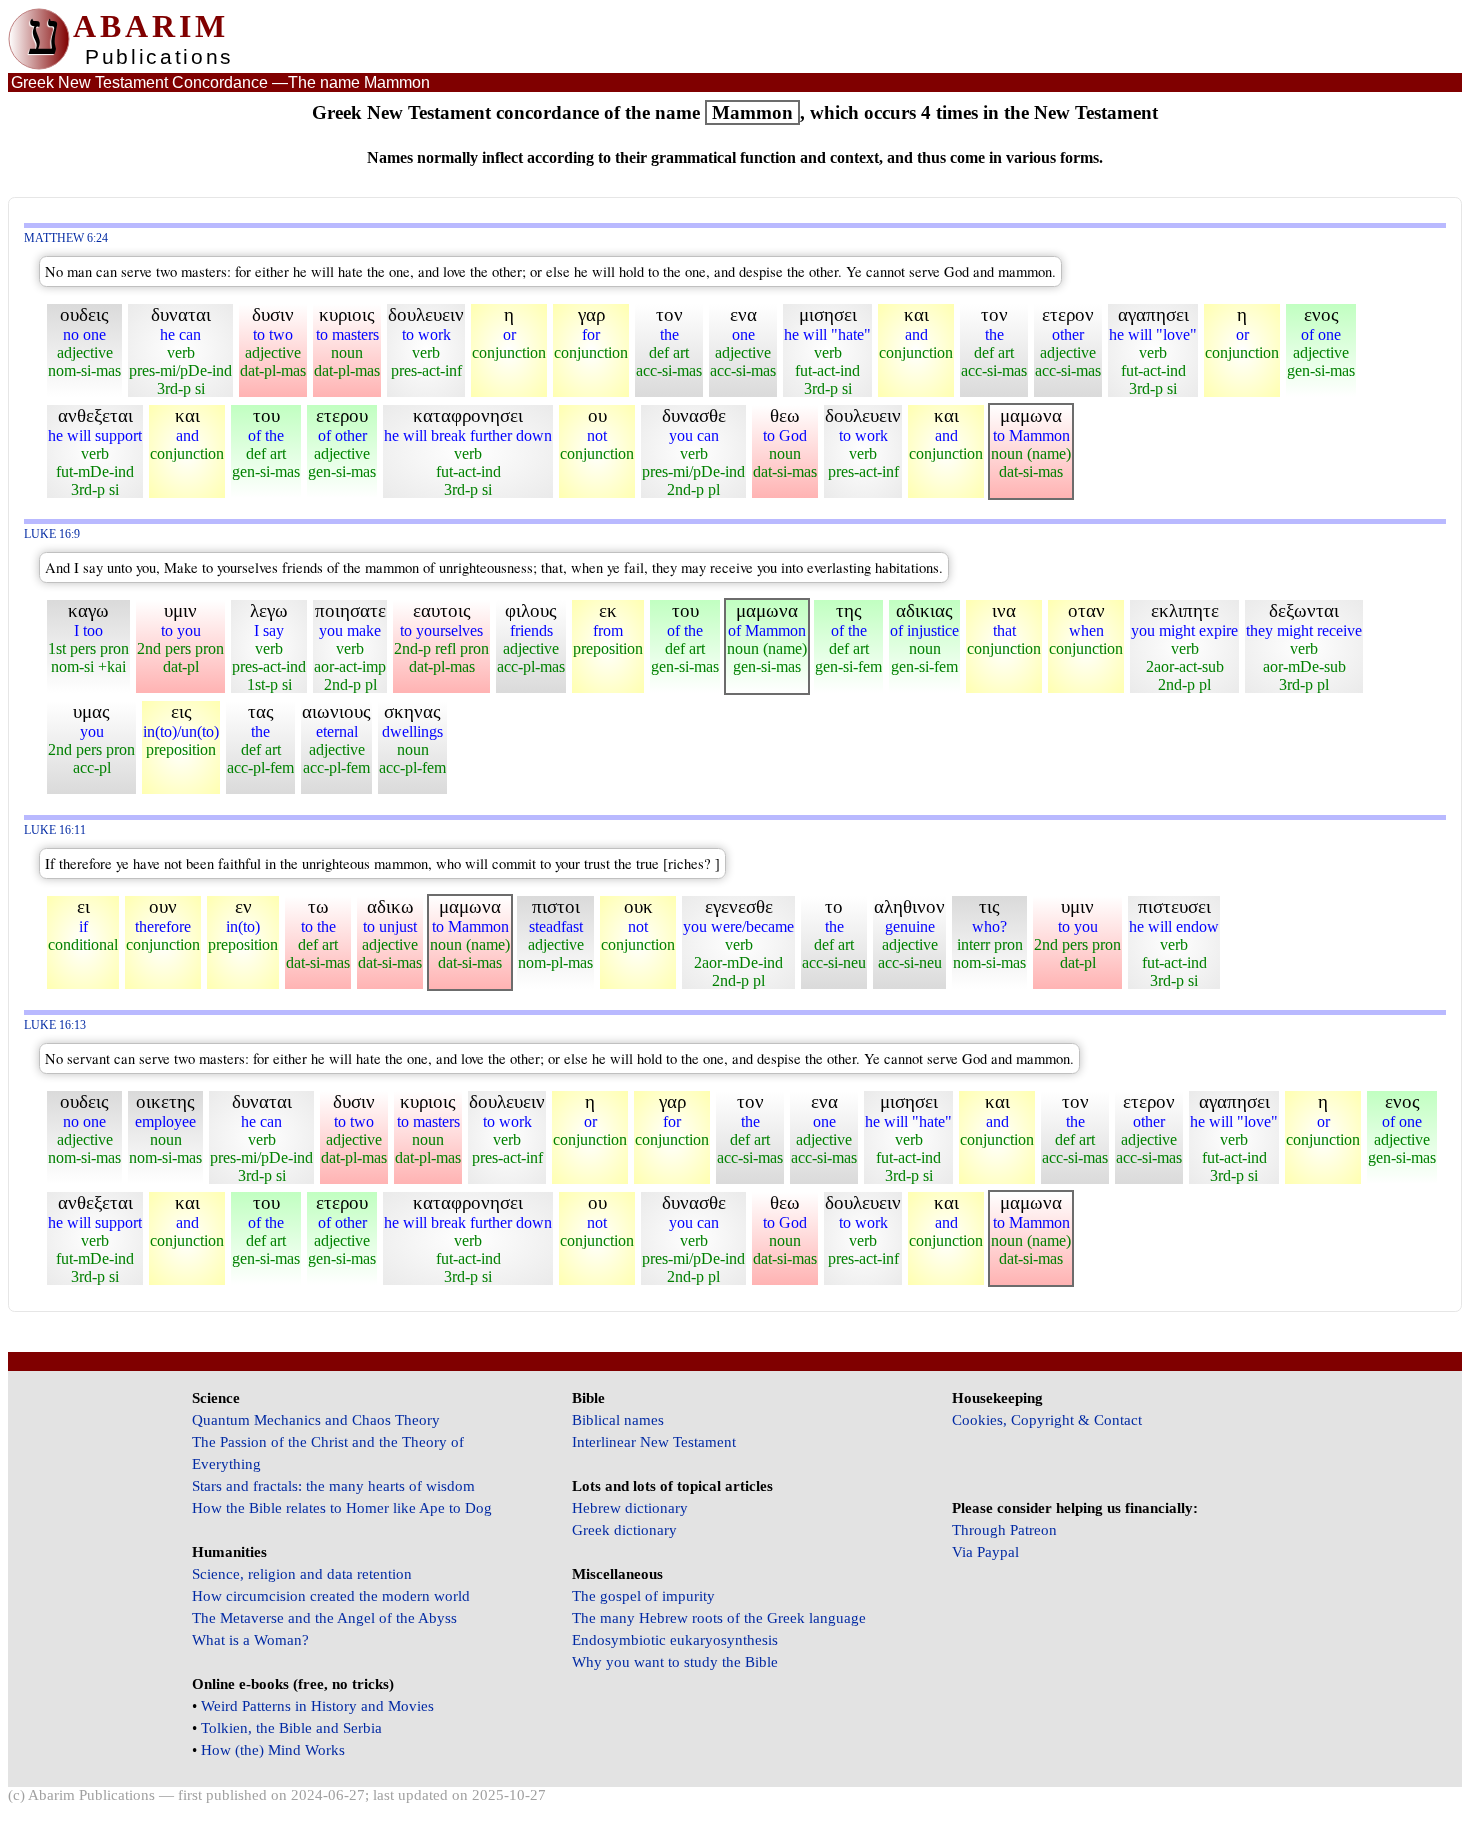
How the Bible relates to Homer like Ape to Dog (342, 1508)
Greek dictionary (624, 1530)
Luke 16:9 (52, 534)
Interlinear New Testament (654, 1442)
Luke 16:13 (55, 1025)
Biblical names (618, 1420)
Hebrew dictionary (630, 1508)
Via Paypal (985, 1552)
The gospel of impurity (643, 1596)
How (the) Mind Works (273, 1750)
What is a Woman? (250, 1640)
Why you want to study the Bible (675, 1662)
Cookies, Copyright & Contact (1047, 1420)
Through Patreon (1004, 1530)
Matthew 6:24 (66, 238)
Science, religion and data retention (302, 1574)
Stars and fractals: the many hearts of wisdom (333, 1486)
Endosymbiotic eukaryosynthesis (675, 1640)
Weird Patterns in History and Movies (317, 1706)
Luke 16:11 (55, 830)
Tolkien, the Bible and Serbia (291, 1728)
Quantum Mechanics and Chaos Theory (316, 1420)
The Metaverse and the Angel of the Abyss (324, 1618)
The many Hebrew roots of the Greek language (719, 1618)
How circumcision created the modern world (331, 1596)
